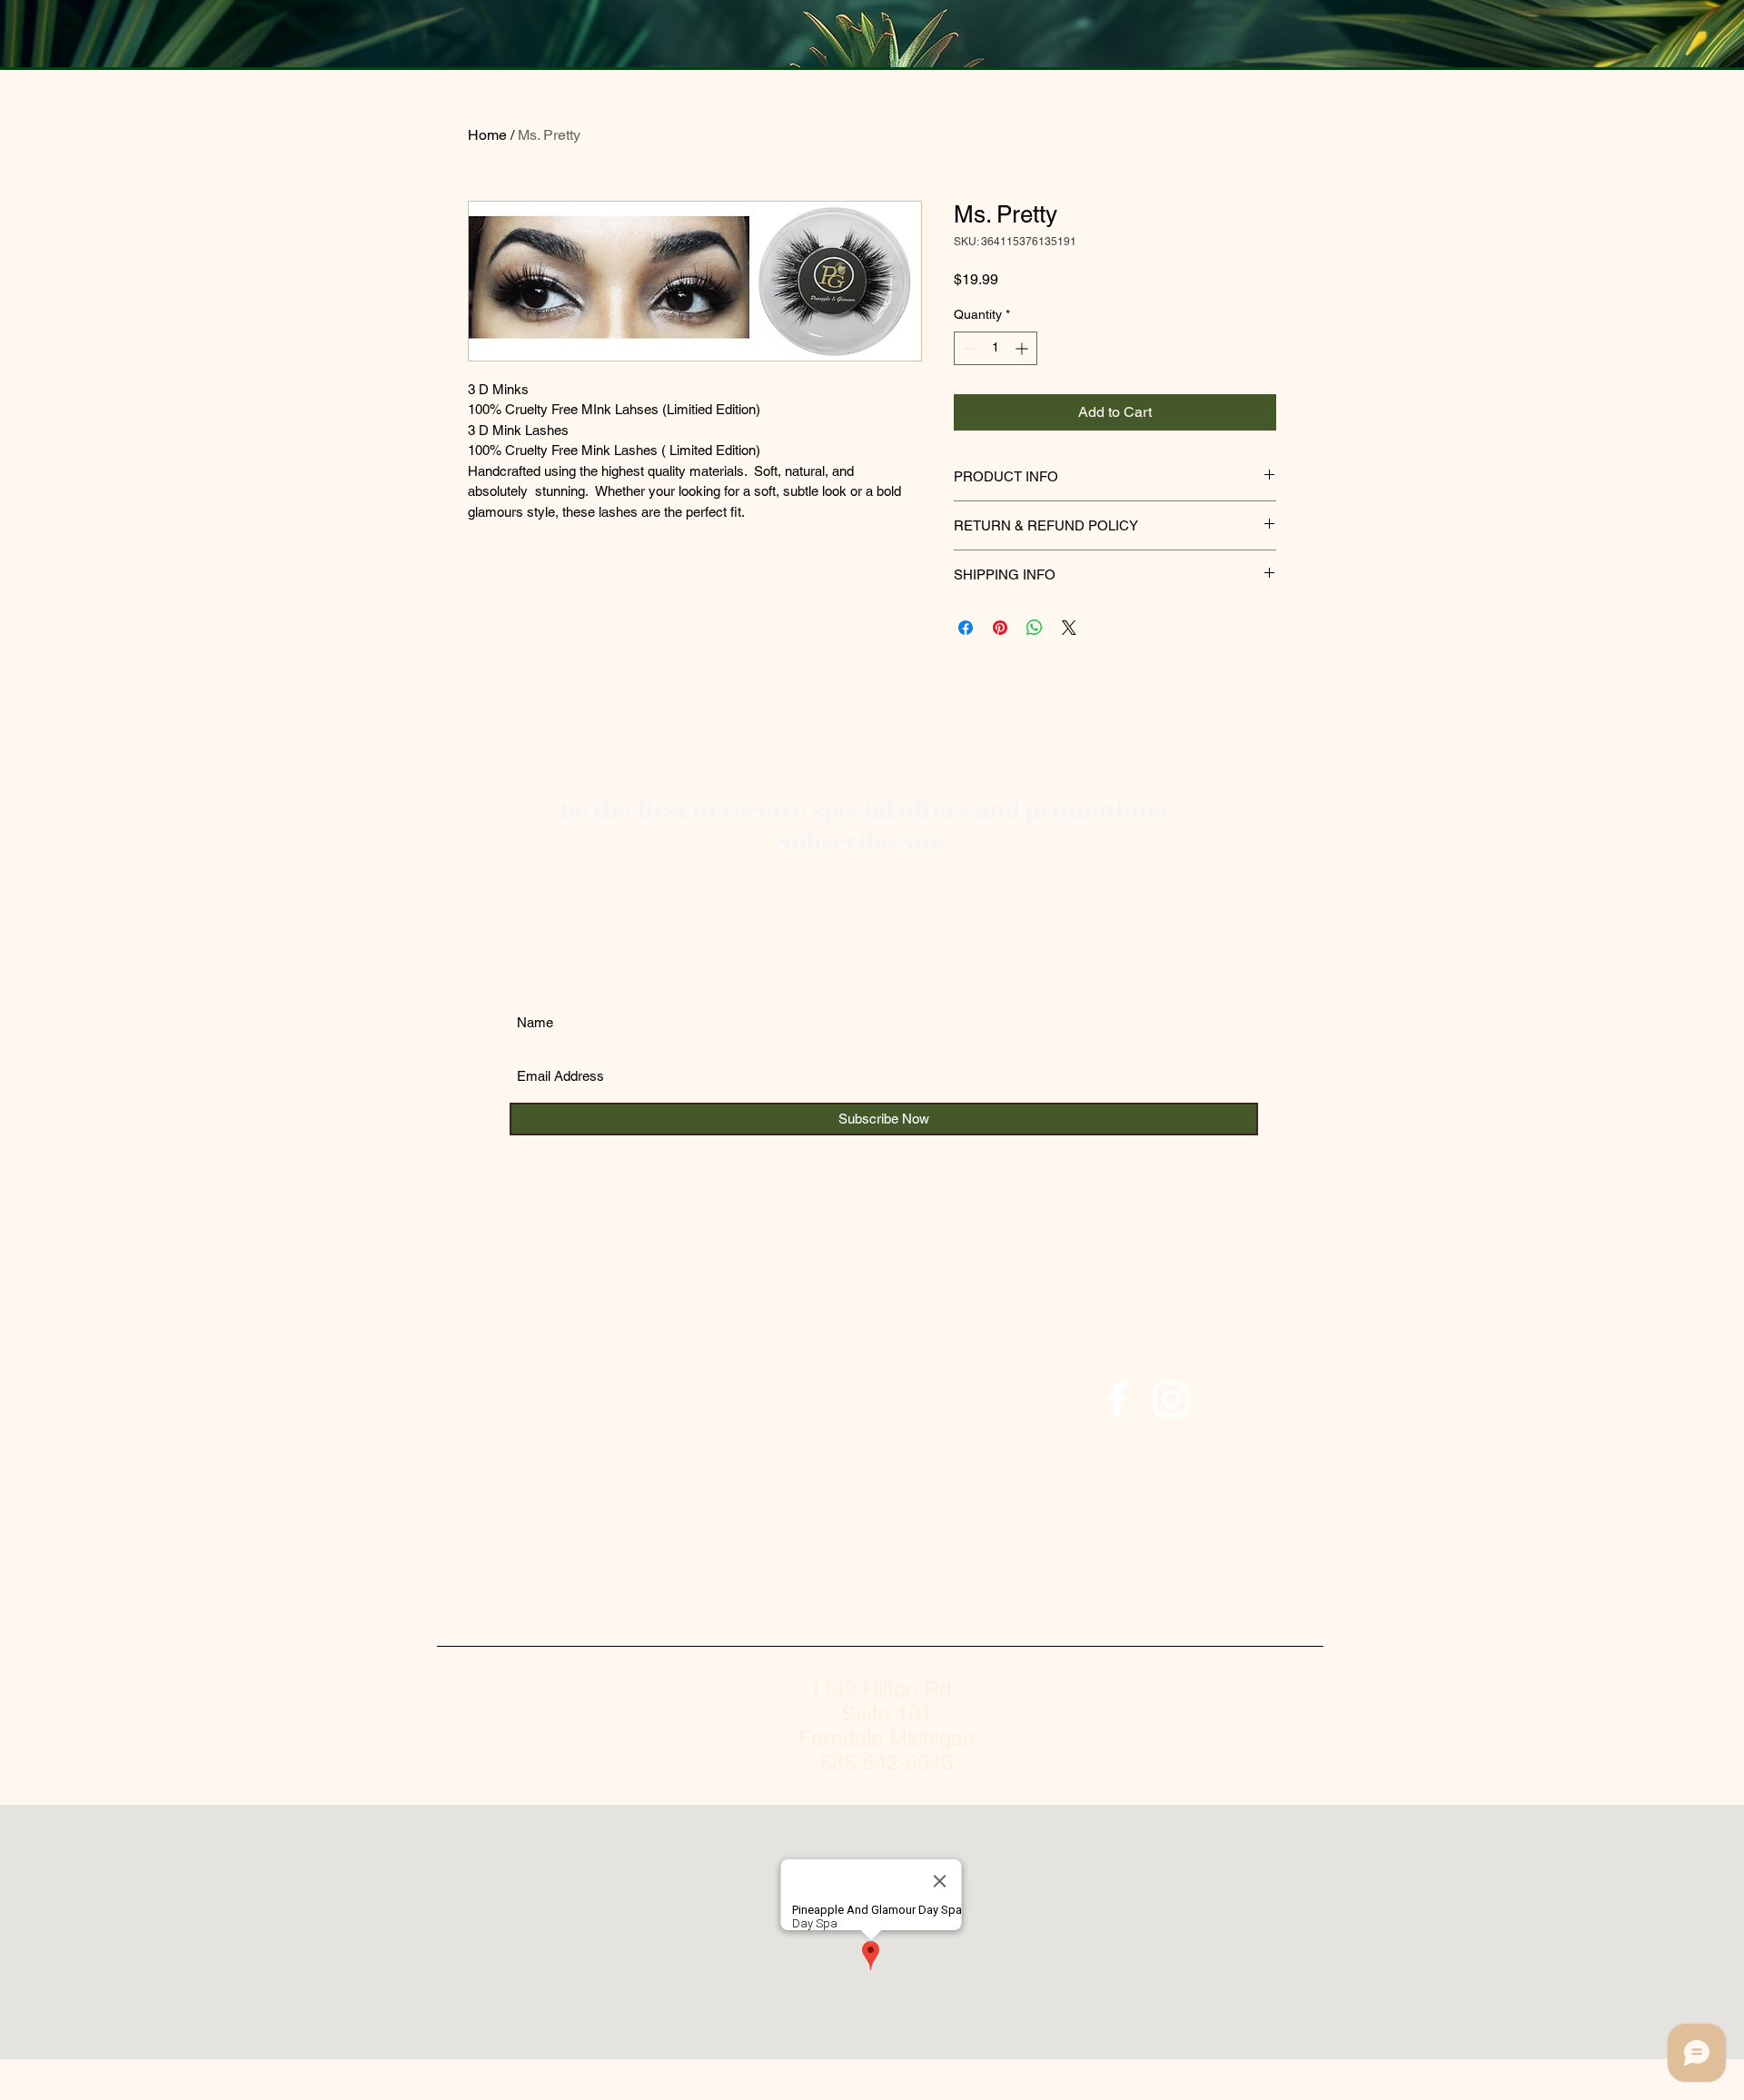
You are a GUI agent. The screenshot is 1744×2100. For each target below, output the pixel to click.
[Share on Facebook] (966, 628)
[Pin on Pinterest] (1000, 628)
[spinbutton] (996, 348)
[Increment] (1023, 348)
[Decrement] (968, 348)
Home (487, 135)
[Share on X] (1069, 628)
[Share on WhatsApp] (1035, 628)
